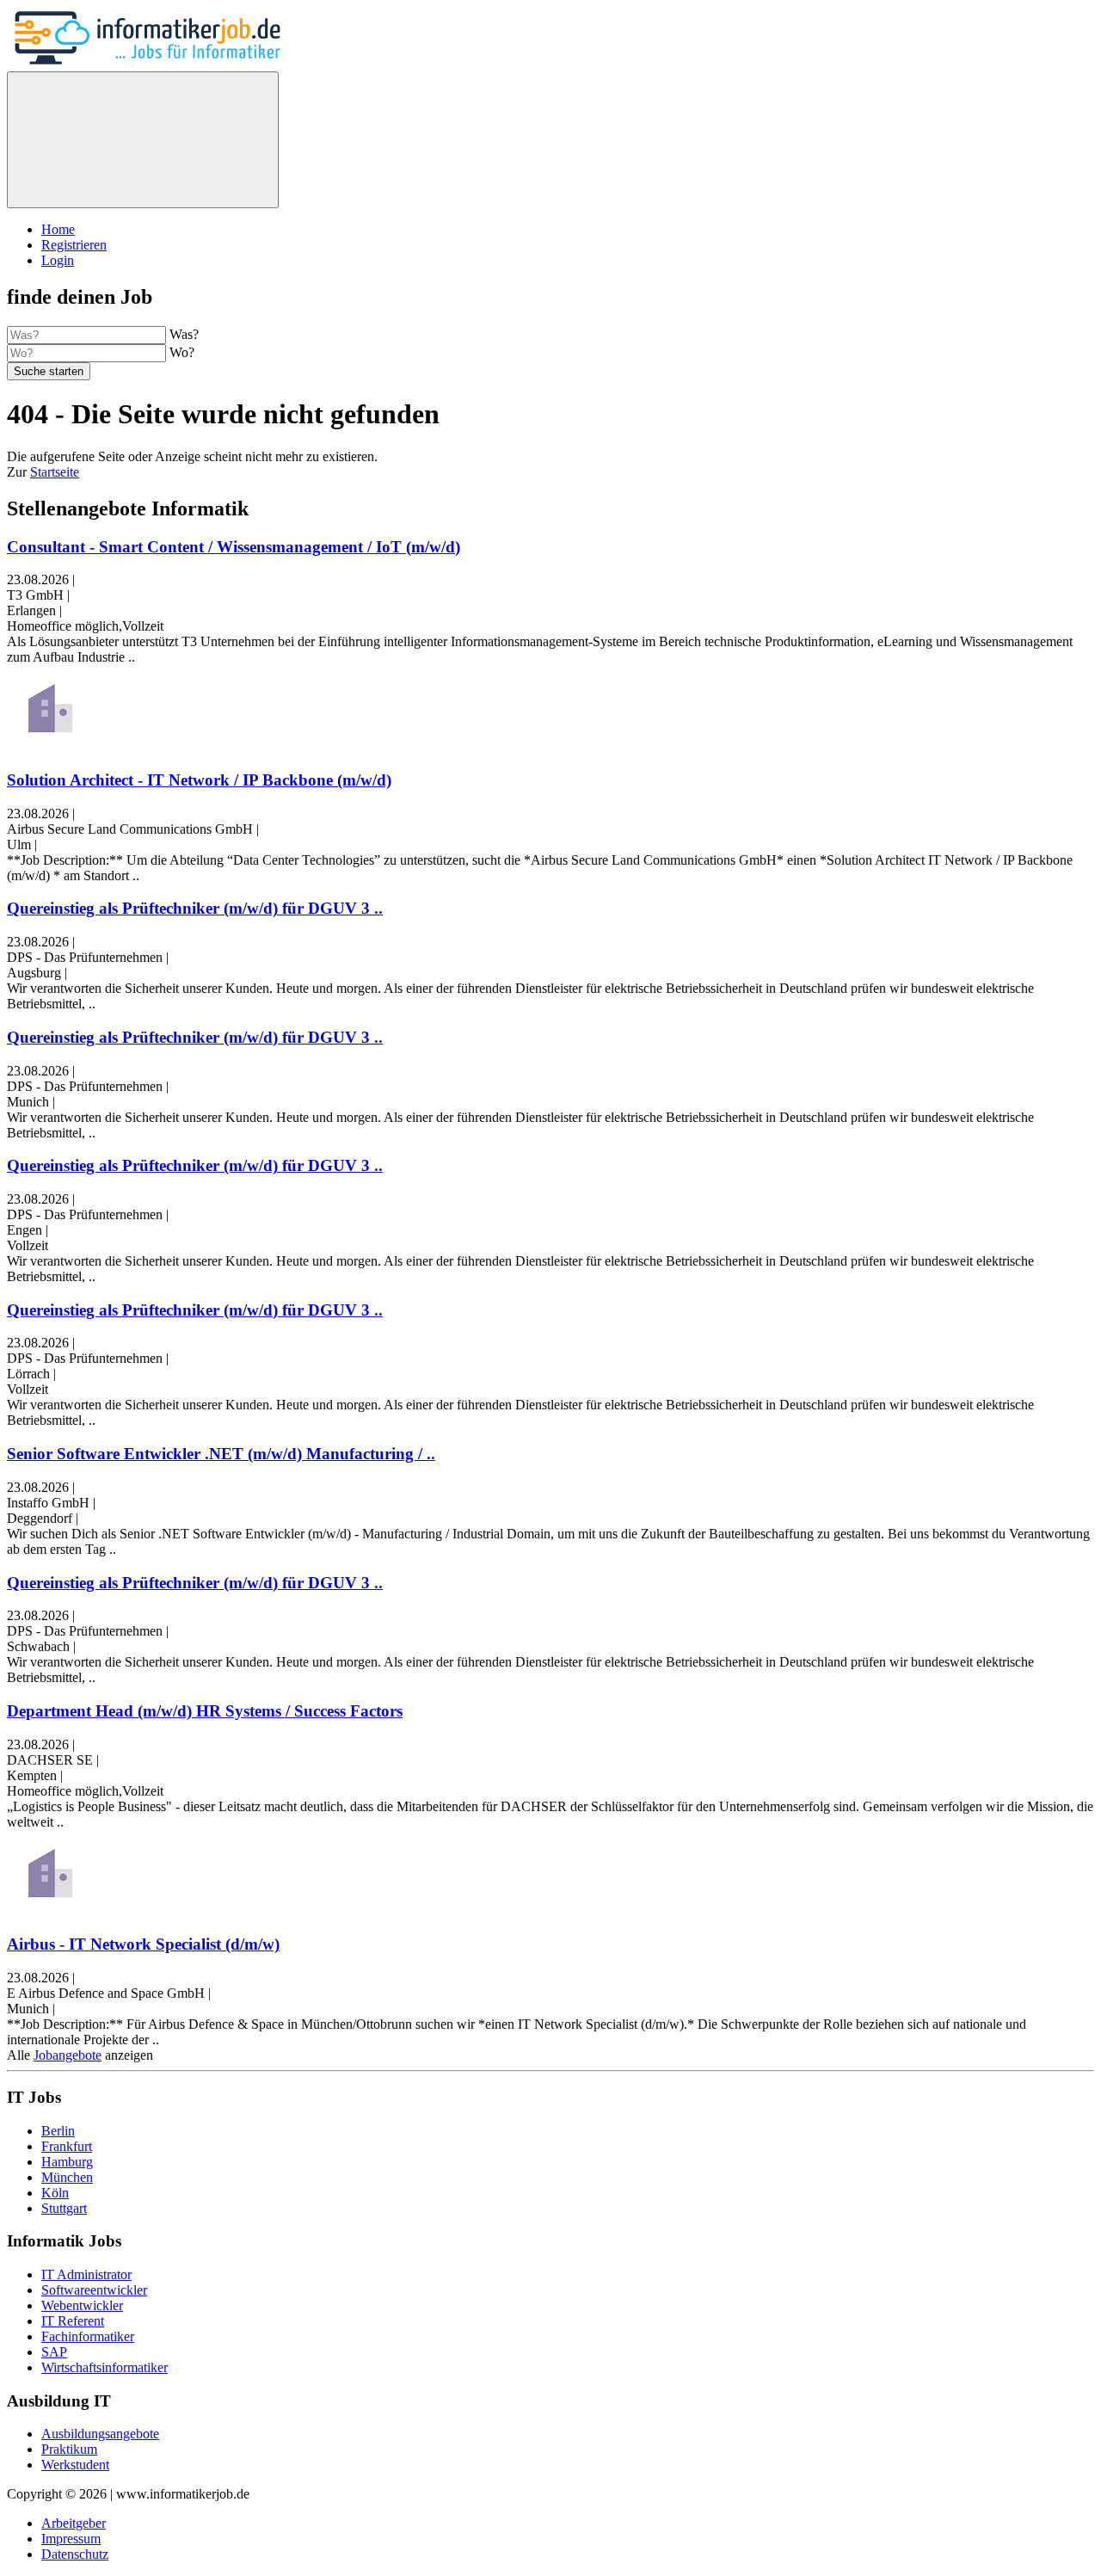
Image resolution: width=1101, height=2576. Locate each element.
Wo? (182, 352)
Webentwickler (82, 2305)
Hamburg (67, 2162)
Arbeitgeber (74, 2523)
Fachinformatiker (88, 2336)
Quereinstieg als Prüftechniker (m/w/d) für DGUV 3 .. (195, 908)
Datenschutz (75, 2554)
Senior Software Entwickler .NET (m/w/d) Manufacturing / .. (221, 1454)
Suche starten (49, 371)
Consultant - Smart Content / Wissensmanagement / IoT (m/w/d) (234, 547)
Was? (184, 334)
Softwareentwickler (94, 2290)
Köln (55, 2193)
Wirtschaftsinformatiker (105, 2367)
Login (58, 260)
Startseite (55, 472)
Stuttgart (64, 2208)
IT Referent (73, 2321)
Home (58, 229)
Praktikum (69, 2449)
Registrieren (74, 245)
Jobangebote (68, 2055)
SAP (54, 2352)
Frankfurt (67, 2146)
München (67, 2177)
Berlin (58, 2131)
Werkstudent (75, 2465)
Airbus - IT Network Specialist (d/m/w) (143, 1944)
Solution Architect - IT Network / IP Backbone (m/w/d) (199, 780)
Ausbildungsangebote (100, 2434)
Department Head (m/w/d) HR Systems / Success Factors (205, 1711)
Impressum (71, 2539)
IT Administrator (86, 2274)
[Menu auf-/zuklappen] (143, 140)
